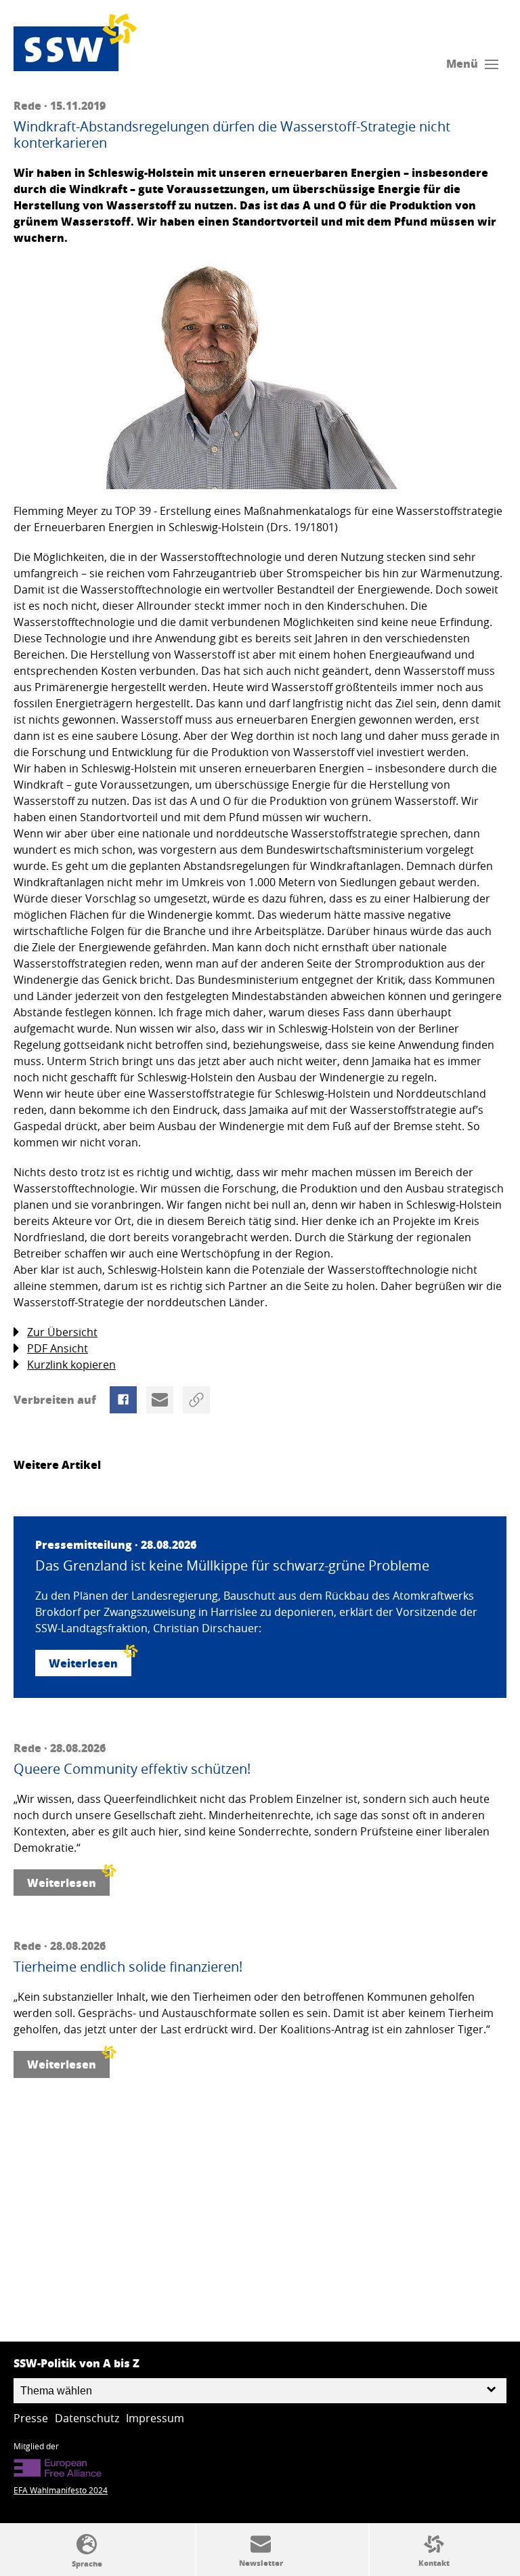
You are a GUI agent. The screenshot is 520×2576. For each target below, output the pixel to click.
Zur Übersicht (62, 1332)
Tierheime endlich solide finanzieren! (128, 1967)
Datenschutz (87, 2418)
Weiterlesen (83, 1663)
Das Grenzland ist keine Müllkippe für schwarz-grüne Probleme (232, 1566)
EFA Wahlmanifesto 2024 (61, 2490)
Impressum (155, 2418)
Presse (31, 2418)
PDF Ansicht (58, 1348)
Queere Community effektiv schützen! (132, 1769)
